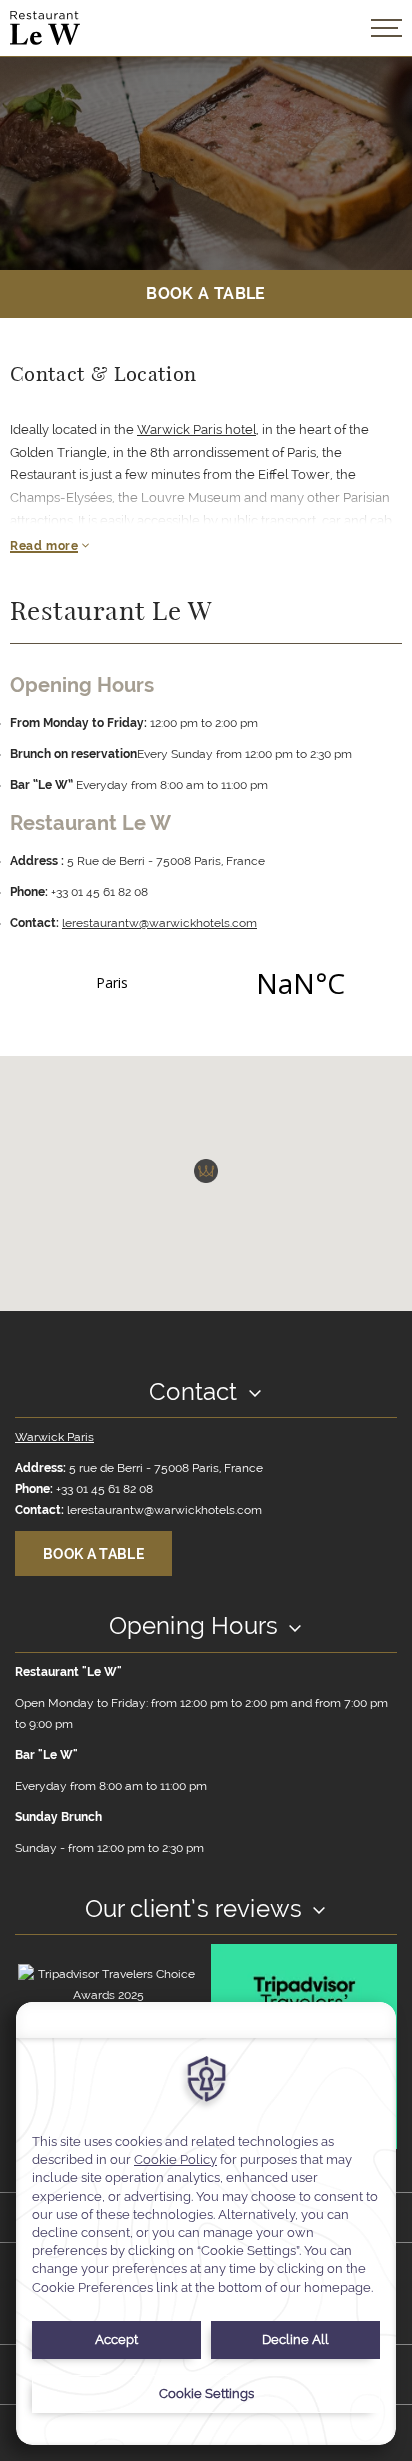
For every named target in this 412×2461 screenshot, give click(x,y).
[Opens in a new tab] (108, 1984)
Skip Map (55, 1076)
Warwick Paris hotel (196, 429)
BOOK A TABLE (205, 293)
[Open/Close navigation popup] (386, 28)
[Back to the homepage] (45, 28)
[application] (206, 2223)
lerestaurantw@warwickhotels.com (159, 923)
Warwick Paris (54, 1437)
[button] (206, 1171)
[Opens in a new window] (206, 983)
